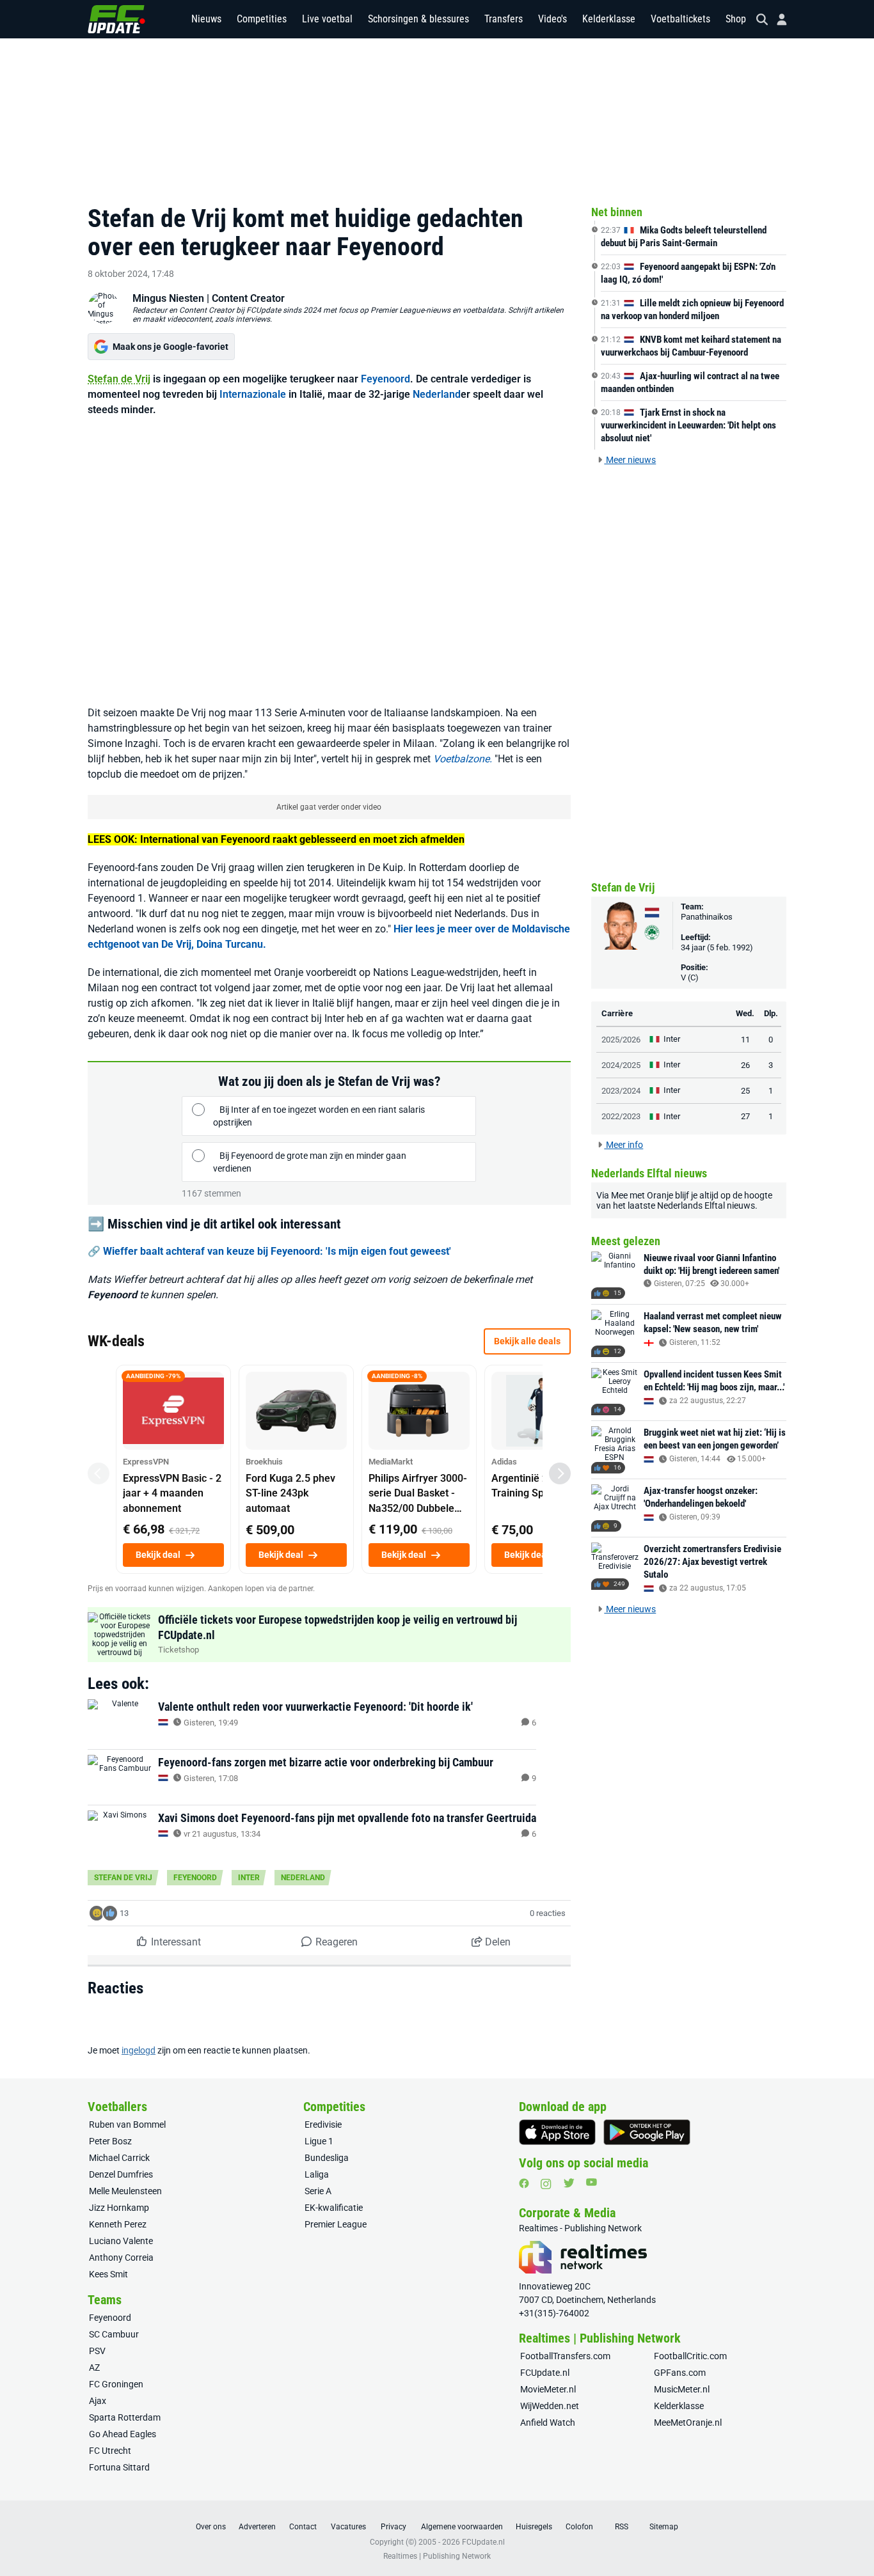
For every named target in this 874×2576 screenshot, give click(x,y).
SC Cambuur (114, 2334)
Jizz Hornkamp (119, 2208)
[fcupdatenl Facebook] (524, 2183)
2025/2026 (621, 1040)
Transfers (504, 19)
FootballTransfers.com (565, 2356)
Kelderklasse (609, 19)
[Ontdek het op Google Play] (647, 2132)
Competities (262, 19)
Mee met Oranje (642, 1195)
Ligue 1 (319, 2141)
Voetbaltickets (680, 19)
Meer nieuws (630, 460)
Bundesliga (327, 2158)
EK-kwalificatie (334, 2208)
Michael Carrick (119, 2158)
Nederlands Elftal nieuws (706, 1206)
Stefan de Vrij (119, 379)
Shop (736, 19)
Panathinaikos (707, 917)
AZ (94, 2368)
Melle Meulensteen (125, 2191)
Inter (249, 1878)
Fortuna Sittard (119, 2467)
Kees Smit (108, 2274)
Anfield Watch (548, 2423)
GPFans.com (680, 2373)
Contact (303, 2527)
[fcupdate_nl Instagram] (546, 2184)
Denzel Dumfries (121, 2174)
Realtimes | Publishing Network (437, 2556)
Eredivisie (323, 2124)
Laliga (317, 2174)
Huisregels (534, 2527)
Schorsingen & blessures (418, 19)
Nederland (437, 394)
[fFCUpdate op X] (569, 2183)
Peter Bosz (110, 2141)
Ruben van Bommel (127, 2124)
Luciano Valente (121, 2241)
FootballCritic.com (690, 2356)
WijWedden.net (550, 2406)
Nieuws (206, 19)
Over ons (211, 2527)
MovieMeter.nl (548, 2389)
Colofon (579, 2527)
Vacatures (348, 2527)
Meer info (624, 1145)
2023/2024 (621, 1091)
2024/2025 (621, 1065)
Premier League (336, 2224)
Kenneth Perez (118, 2224)
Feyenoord (385, 379)
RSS (622, 2527)
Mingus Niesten (168, 298)
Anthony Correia (121, 2258)
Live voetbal (327, 19)
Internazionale (253, 394)
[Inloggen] (777, 20)
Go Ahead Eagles (123, 2434)
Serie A (318, 2191)
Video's (552, 19)
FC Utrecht (110, 2451)
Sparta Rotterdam (125, 2417)
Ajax (98, 2401)
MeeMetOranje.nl (688, 2423)
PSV (97, 2351)
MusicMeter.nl (682, 2389)
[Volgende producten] (560, 1473)
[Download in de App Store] (557, 2132)
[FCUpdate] (116, 19)
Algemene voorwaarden (462, 2527)
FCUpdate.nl (545, 2373)
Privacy (393, 2527)
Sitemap (664, 2527)
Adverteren (257, 2527)
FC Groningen (116, 2384)
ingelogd (139, 2050)
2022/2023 (621, 1116)
